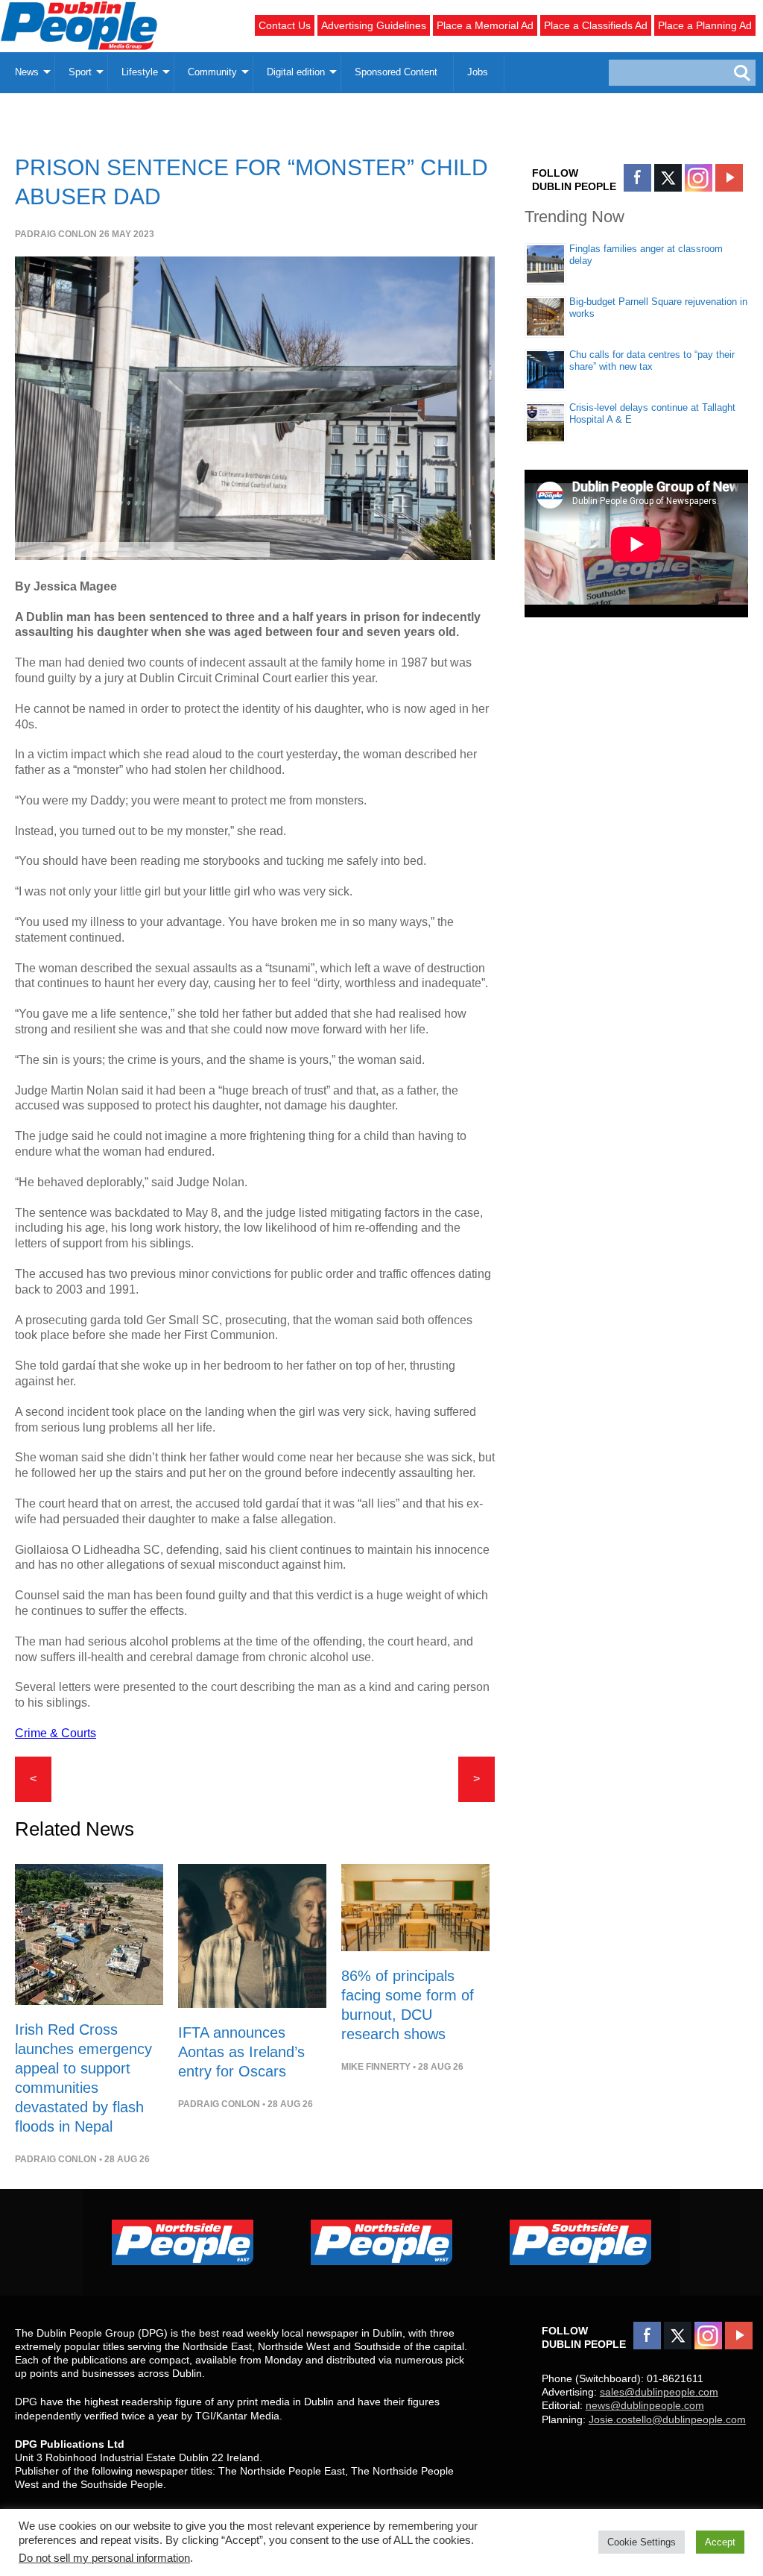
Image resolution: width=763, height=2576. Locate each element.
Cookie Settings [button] (642, 2542)
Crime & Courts (56, 1733)
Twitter (668, 178)
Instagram (699, 178)
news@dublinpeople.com (645, 2405)
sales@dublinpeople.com (659, 2392)
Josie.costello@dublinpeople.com (667, 2419)
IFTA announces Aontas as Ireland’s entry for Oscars (241, 2052)
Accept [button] (720, 2542)
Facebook (637, 178)
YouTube (729, 178)
